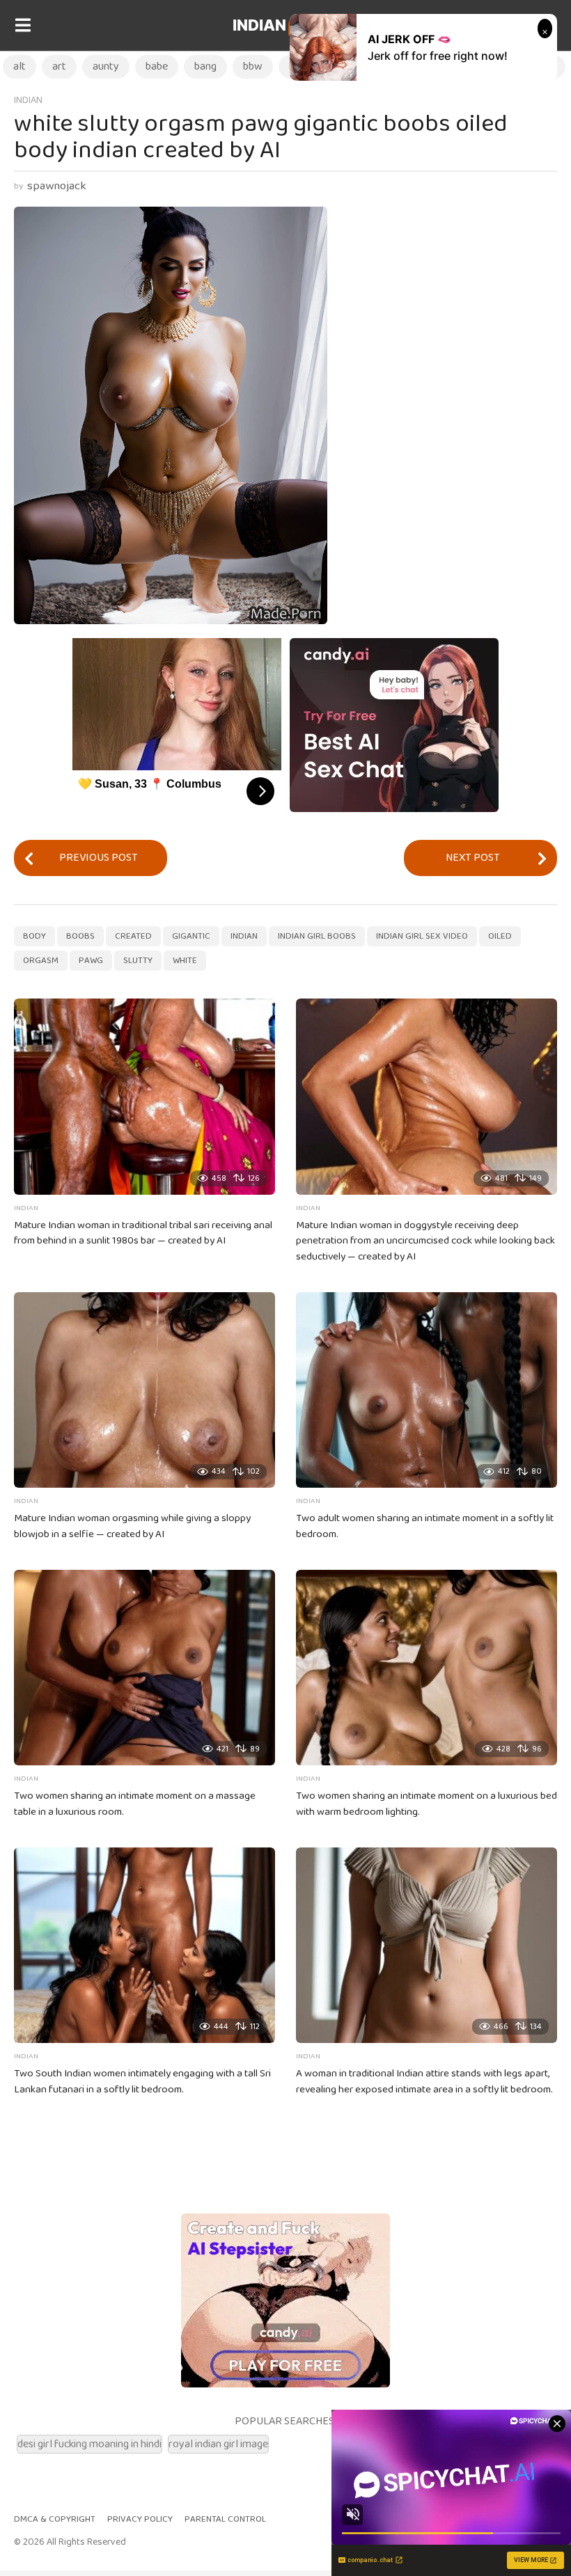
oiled (500, 936)
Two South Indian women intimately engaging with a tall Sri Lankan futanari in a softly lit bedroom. (142, 2082)
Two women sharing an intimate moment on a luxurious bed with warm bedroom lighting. (427, 1804)
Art (59, 66)
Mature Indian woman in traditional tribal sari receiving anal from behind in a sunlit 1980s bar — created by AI (143, 1233)
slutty (138, 961)
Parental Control (225, 2519)
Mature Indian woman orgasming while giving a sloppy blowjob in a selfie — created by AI (132, 1526)
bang (205, 66)
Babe (157, 66)
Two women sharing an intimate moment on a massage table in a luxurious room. (135, 1804)
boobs (80, 936)
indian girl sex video (422, 936)
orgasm (41, 961)
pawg (91, 961)
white (185, 961)
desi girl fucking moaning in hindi (89, 2444)
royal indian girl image (218, 2444)
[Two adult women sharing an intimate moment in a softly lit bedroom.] (427, 1390)
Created (133, 936)
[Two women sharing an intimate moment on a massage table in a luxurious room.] (144, 1668)
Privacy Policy (140, 2519)
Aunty (106, 66)
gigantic (191, 936)
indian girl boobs (317, 936)
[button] (23, 26)
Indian (283, 25)
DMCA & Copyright (55, 2519)
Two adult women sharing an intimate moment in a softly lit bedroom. (425, 1526)
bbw (253, 66)
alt (19, 66)
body (34, 936)
